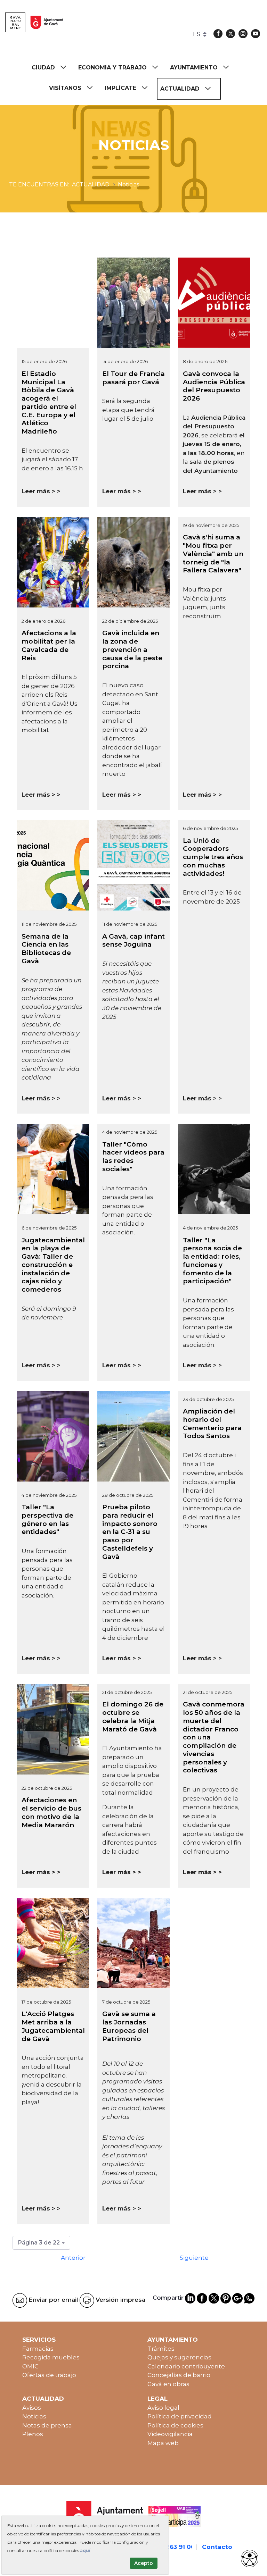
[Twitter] (230, 34)
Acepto (144, 2563)
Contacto (217, 2547)
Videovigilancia (170, 2434)
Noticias (34, 2416)
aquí (85, 2550)
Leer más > (38, 491)
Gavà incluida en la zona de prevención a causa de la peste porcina (132, 649)
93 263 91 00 (176, 2547)
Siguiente (194, 2258)
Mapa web (163, 2443)
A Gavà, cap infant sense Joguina (133, 941)
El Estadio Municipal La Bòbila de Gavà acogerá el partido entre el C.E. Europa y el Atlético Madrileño (49, 402)
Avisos (32, 2408)
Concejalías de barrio (179, 2375)
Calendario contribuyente (186, 2366)
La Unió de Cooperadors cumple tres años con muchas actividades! (213, 857)
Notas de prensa (47, 2425)
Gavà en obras (168, 2384)
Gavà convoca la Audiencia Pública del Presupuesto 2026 (214, 386)
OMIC (30, 2366)
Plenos (33, 2434)
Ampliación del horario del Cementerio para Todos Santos (212, 1424)
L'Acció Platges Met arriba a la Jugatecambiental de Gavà (53, 2026)
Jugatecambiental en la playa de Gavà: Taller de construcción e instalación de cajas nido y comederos (53, 1265)
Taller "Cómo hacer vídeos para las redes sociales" (133, 1157)
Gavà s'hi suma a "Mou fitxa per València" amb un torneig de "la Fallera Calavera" (213, 554)
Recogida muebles (51, 2357)
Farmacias (38, 2349)
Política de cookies (175, 2425)
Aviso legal (163, 2408)
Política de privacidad (180, 2416)
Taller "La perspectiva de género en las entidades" (47, 1519)
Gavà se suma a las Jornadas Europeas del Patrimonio (129, 2026)
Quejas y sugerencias (179, 2357)
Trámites (161, 2349)
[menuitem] (52, 68)
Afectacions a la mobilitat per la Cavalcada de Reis (49, 645)
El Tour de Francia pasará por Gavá (133, 378)
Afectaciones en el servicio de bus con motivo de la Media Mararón (51, 1812)
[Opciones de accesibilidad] (250, 2559)
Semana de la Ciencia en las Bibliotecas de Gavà (46, 949)
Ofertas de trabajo (49, 2375)
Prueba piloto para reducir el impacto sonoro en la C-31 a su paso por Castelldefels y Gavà (130, 1532)
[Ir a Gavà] (34, 22)
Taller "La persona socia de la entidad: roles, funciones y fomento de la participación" (212, 1261)
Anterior (73, 2258)
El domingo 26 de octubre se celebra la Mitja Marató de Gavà (133, 1717)
